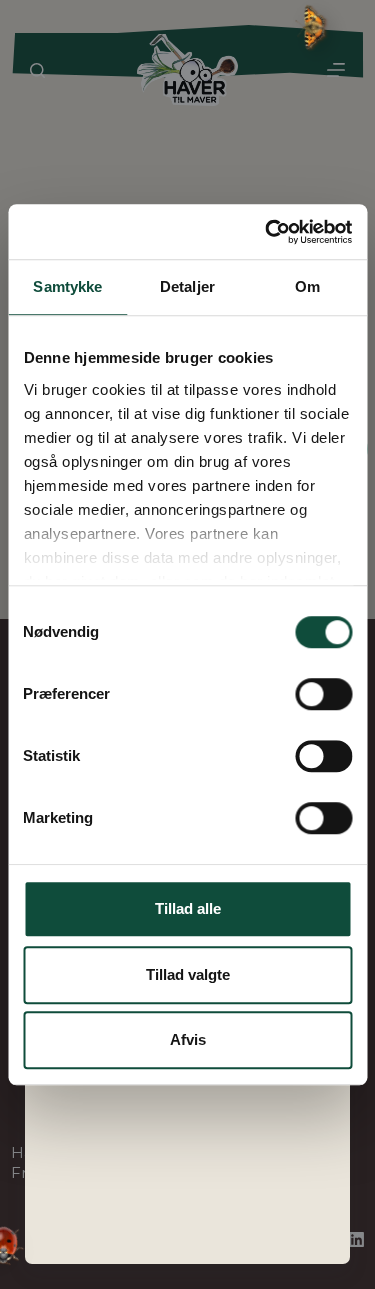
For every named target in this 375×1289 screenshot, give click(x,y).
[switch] (323, 694)
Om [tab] (307, 286)
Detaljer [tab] (187, 286)
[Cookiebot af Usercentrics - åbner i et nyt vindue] (267, 232)
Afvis (188, 1039)
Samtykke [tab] (67, 286)
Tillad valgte (188, 974)
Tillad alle (188, 908)
